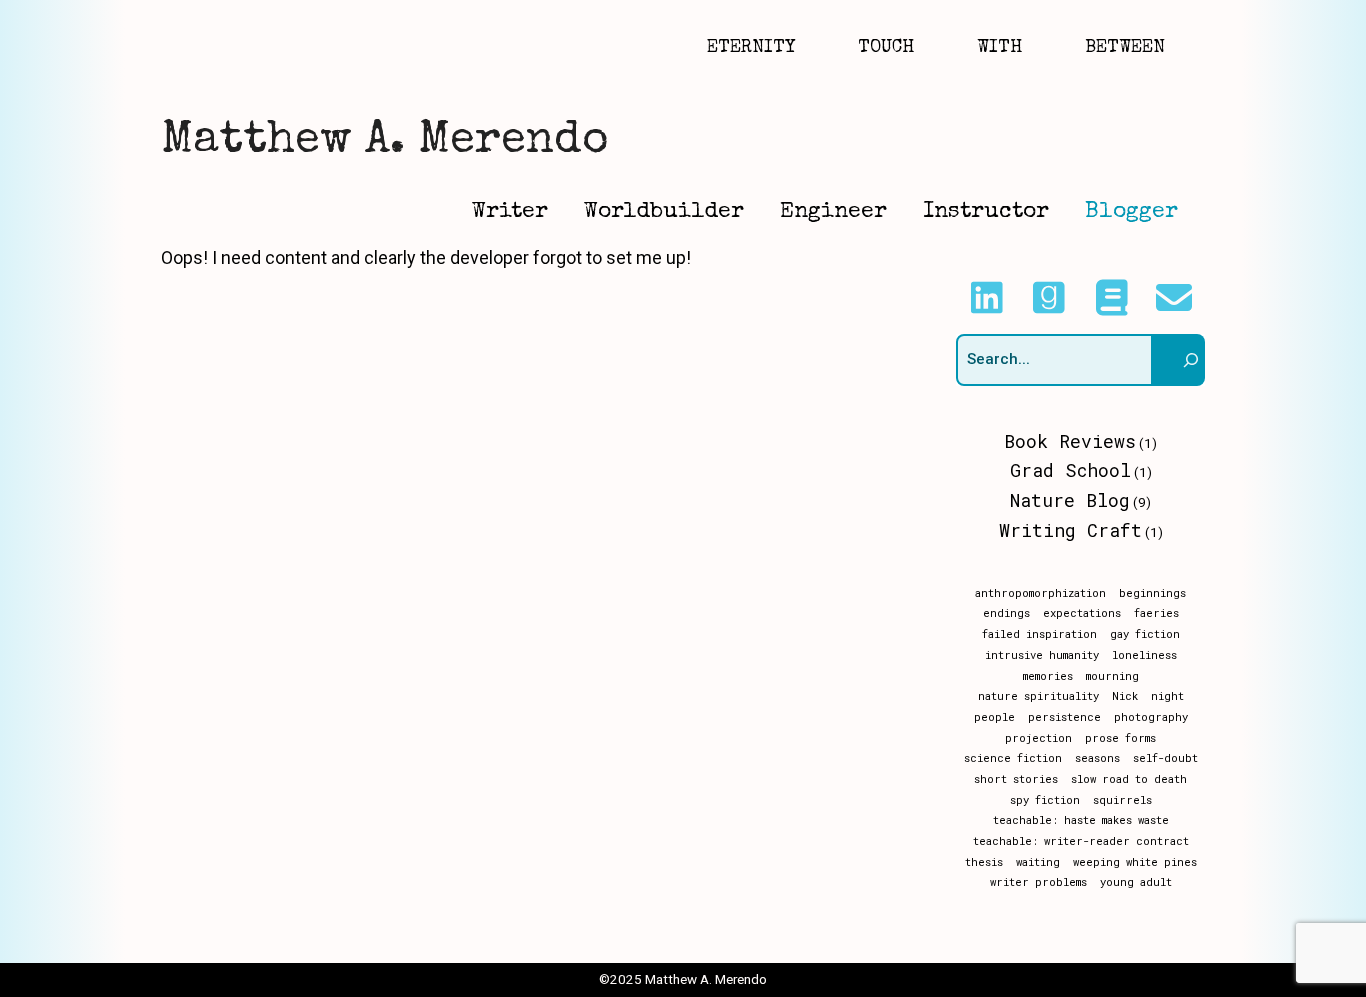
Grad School (1070, 470)
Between (1125, 48)
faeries (1156, 613)
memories (1048, 676)
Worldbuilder (664, 212)
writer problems (1038, 882)
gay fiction (1145, 634)
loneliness (1144, 655)
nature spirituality (1038, 696)
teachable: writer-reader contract (1081, 841)
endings (1006, 613)
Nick (1125, 696)
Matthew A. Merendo (384, 141)
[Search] (1179, 360)
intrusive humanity (1042, 655)
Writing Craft (1070, 530)
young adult (1136, 882)
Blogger (1131, 212)
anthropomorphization (1040, 593)
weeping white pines (1135, 862)
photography (1151, 717)
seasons (1097, 758)
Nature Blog (1070, 500)
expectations (1082, 613)
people (994, 717)
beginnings (1152, 593)
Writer (510, 212)
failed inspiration (1039, 634)
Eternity (751, 48)
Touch (886, 48)
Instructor (986, 212)
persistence (1064, 717)
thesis (984, 862)
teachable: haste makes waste (1081, 820)
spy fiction (1045, 800)
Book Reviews (1070, 441)
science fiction (1013, 758)
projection (1038, 738)
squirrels (1122, 800)
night (1167, 696)
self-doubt (1165, 758)
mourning (1112, 676)
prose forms (1120, 738)
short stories (1016, 779)
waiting (1038, 862)
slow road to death (1129, 779)
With (999, 48)
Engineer (833, 212)
